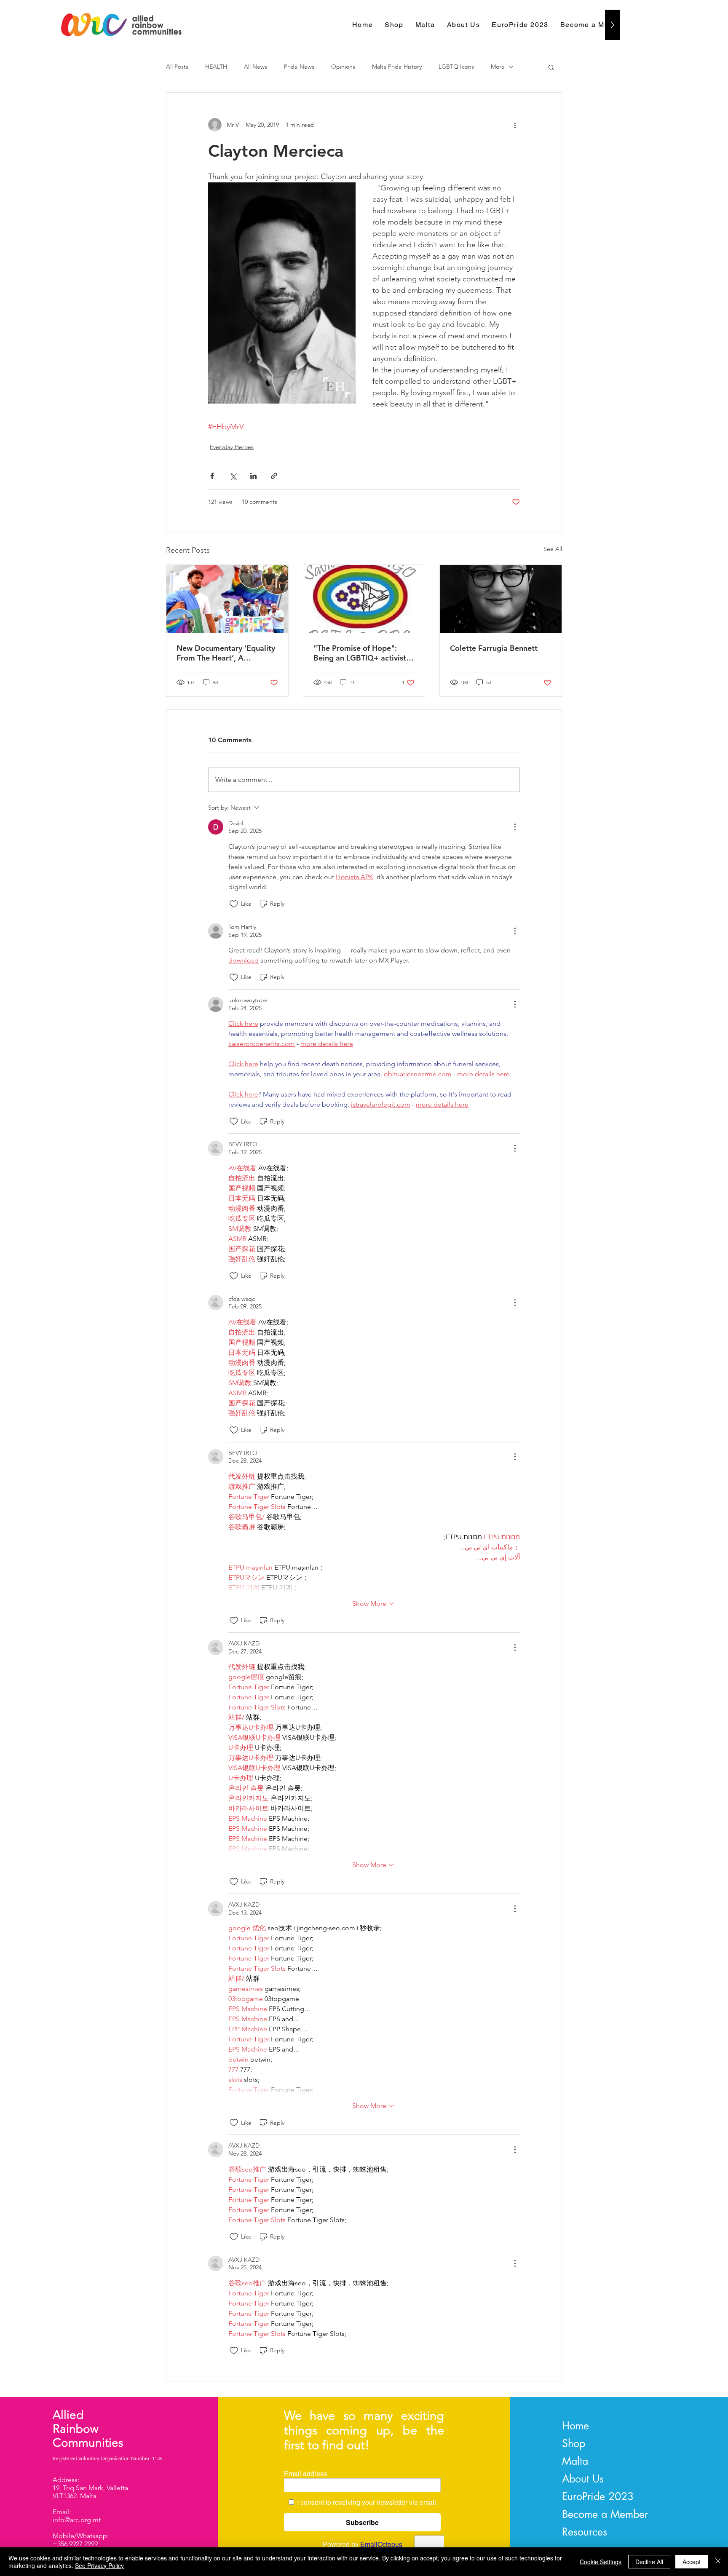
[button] (551, 67)
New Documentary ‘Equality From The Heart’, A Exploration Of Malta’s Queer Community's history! (226, 653)
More (498, 67)
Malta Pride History (397, 67)
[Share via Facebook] (212, 476)
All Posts (177, 67)
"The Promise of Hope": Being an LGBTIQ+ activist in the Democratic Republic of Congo (364, 653)
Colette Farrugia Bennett (494, 648)
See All (553, 549)
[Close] (718, 2562)
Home (575, 2426)
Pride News (299, 67)
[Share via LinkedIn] (253, 476)
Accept (692, 2562)
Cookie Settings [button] (601, 2562)
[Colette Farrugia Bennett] (501, 599)
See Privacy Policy (99, 2565)
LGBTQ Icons (456, 67)
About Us (583, 2479)
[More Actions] (515, 827)
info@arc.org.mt (77, 2520)
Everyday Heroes (232, 447)
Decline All (649, 2562)
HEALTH (216, 67)
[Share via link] (274, 476)
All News (256, 67)
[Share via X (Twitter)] (233, 476)
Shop (574, 2443)
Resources (585, 2532)
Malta (575, 2461)
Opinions (343, 67)
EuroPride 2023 (598, 2496)
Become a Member (605, 2514)
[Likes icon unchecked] (234, 904)
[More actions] (515, 125)
